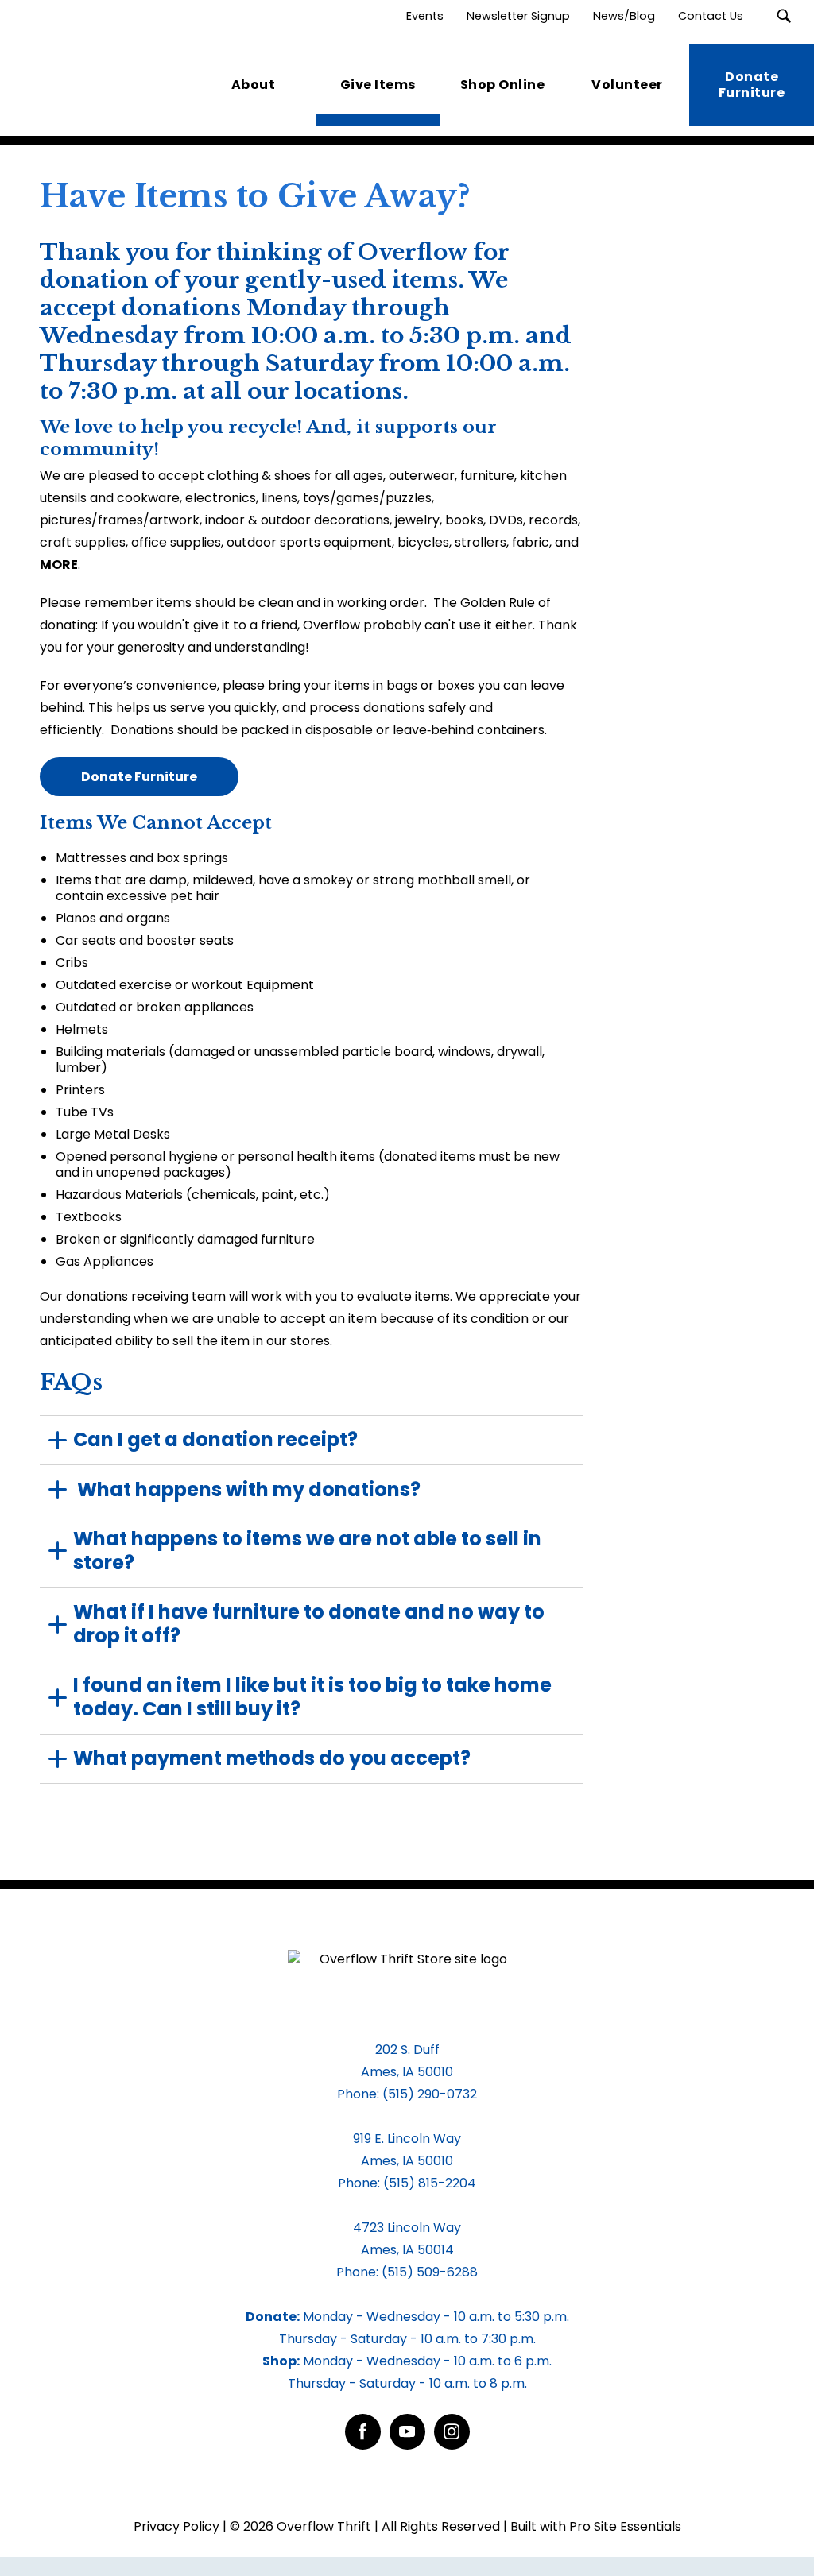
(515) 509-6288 (430, 2272)
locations (348, 391)
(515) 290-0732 (430, 2094)
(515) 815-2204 (430, 2183)
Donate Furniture (139, 777)
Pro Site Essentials (625, 2526)
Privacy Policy (176, 2526)
